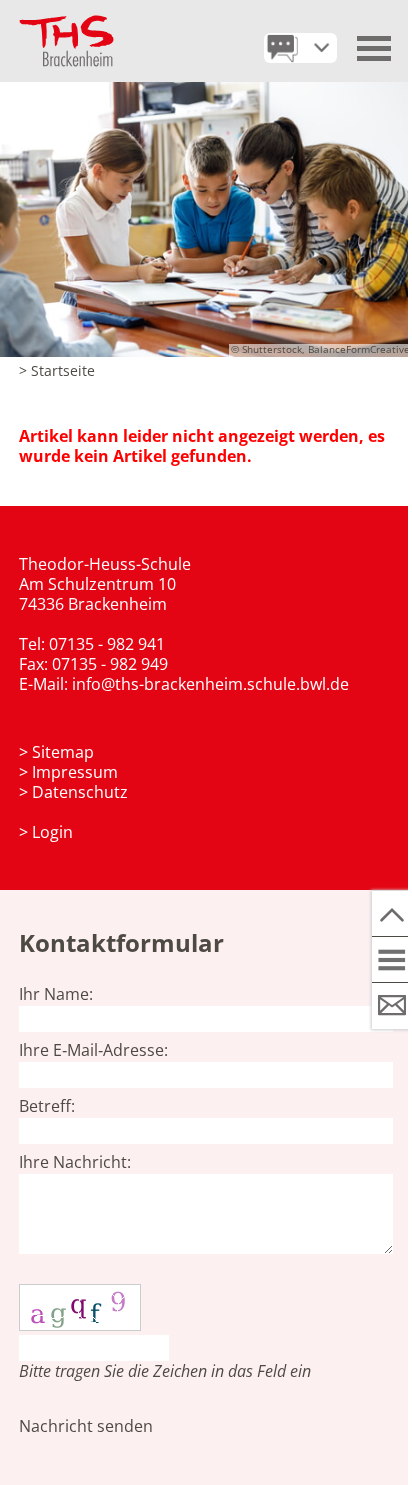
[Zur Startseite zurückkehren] (66, 25)
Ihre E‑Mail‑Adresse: (93, 1050)
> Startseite (57, 370)
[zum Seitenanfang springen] (392, 914)
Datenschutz (80, 792)
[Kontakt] (392, 1006)
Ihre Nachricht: (75, 1162)
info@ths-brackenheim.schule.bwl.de (210, 684)
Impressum (75, 772)
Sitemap (63, 752)
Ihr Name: (56, 994)
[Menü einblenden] (392, 960)
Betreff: (47, 1106)
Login (52, 832)
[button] (375, 41)
